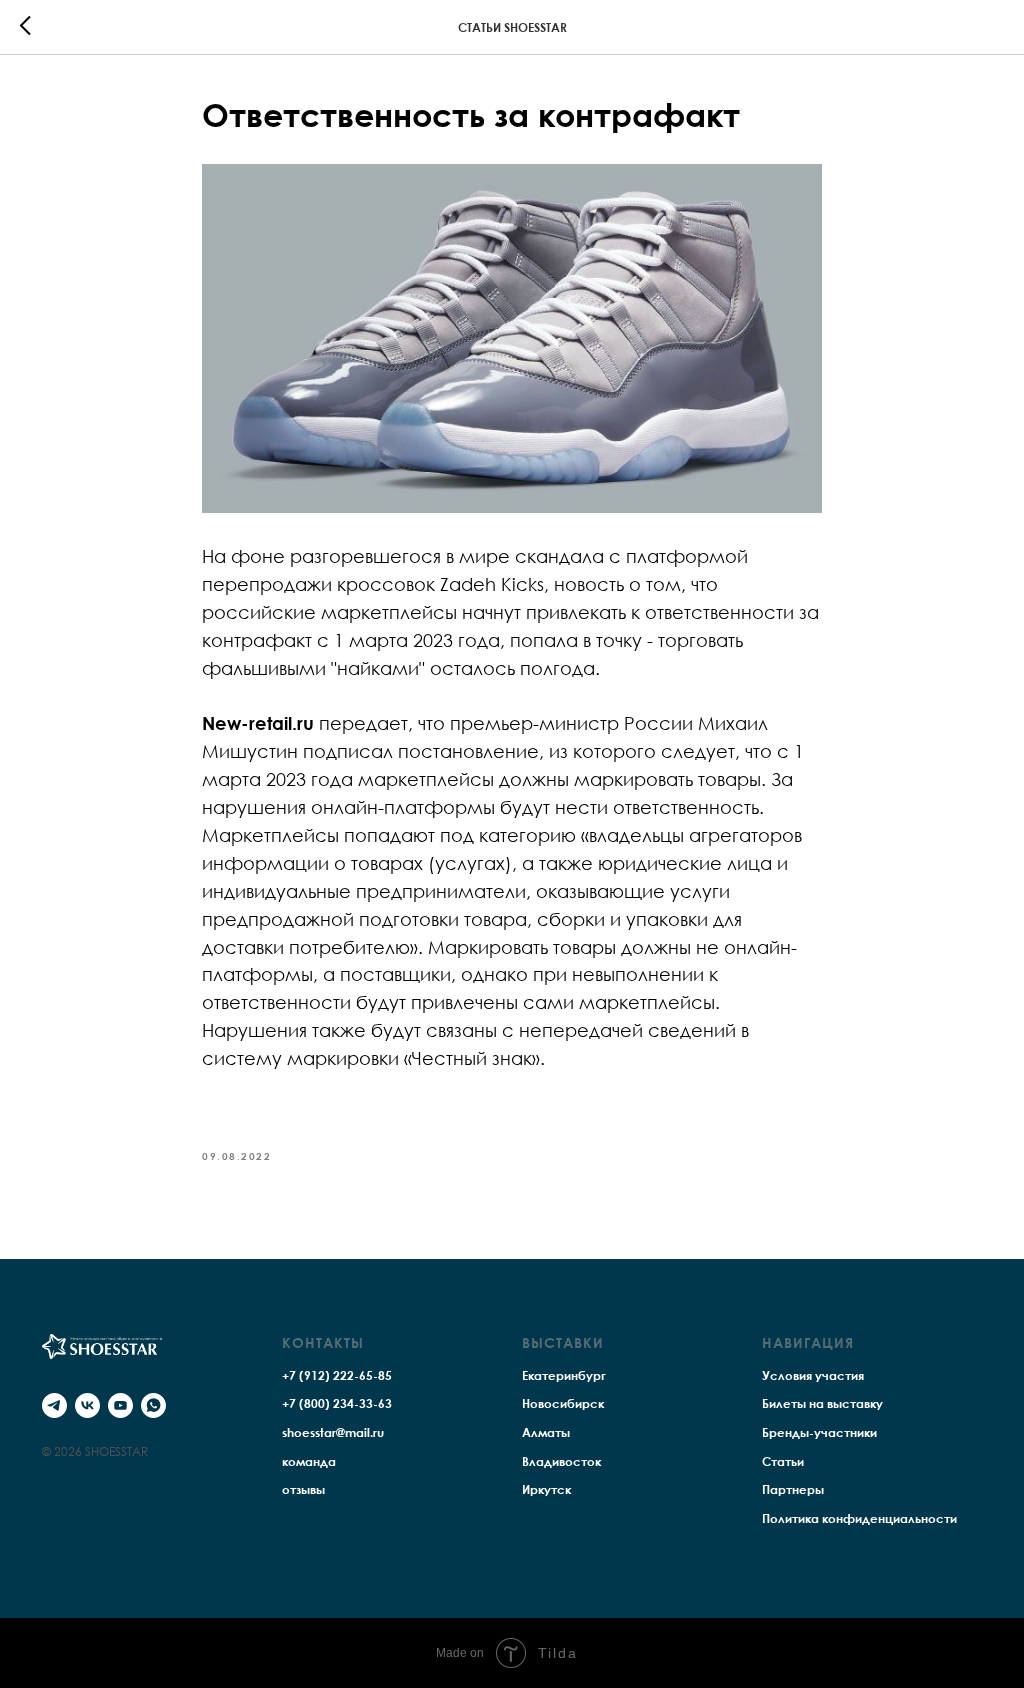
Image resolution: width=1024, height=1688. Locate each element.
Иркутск (546, 1489)
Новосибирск (563, 1403)
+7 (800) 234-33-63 (337, 1403)
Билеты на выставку (822, 1403)
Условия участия (813, 1375)
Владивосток (561, 1461)
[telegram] (54, 1405)
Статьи (783, 1461)
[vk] (87, 1405)
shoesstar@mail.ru (333, 1432)
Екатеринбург (564, 1375)
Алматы (546, 1432)
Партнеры (793, 1489)
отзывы (303, 1489)
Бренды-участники (819, 1432)
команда (309, 1461)
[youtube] (120, 1405)
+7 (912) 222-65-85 (337, 1375)
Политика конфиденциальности (859, 1518)
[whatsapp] (153, 1405)
